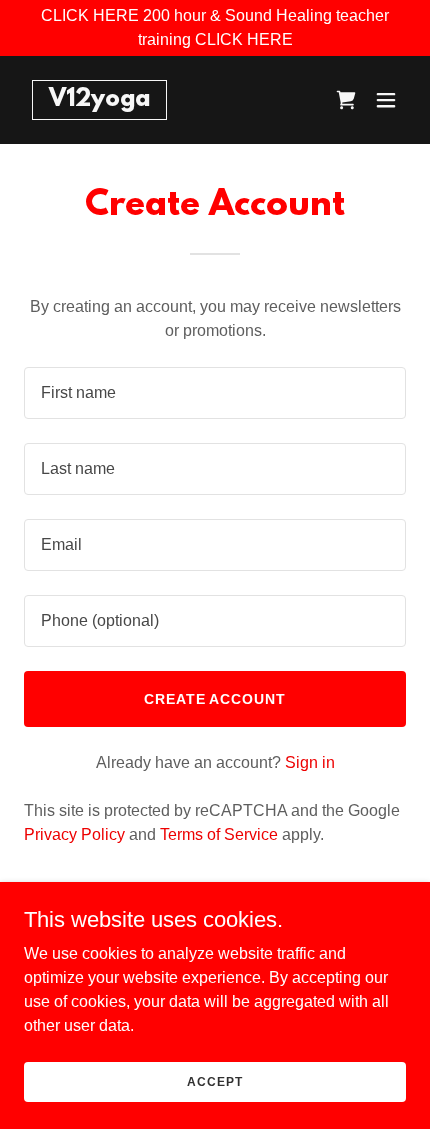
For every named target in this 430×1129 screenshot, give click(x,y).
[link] (99, 100)
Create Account (215, 699)
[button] (386, 100)
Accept (214, 1081)
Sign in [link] (310, 762)
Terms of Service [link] (219, 834)
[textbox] (215, 393)
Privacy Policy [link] (74, 834)
